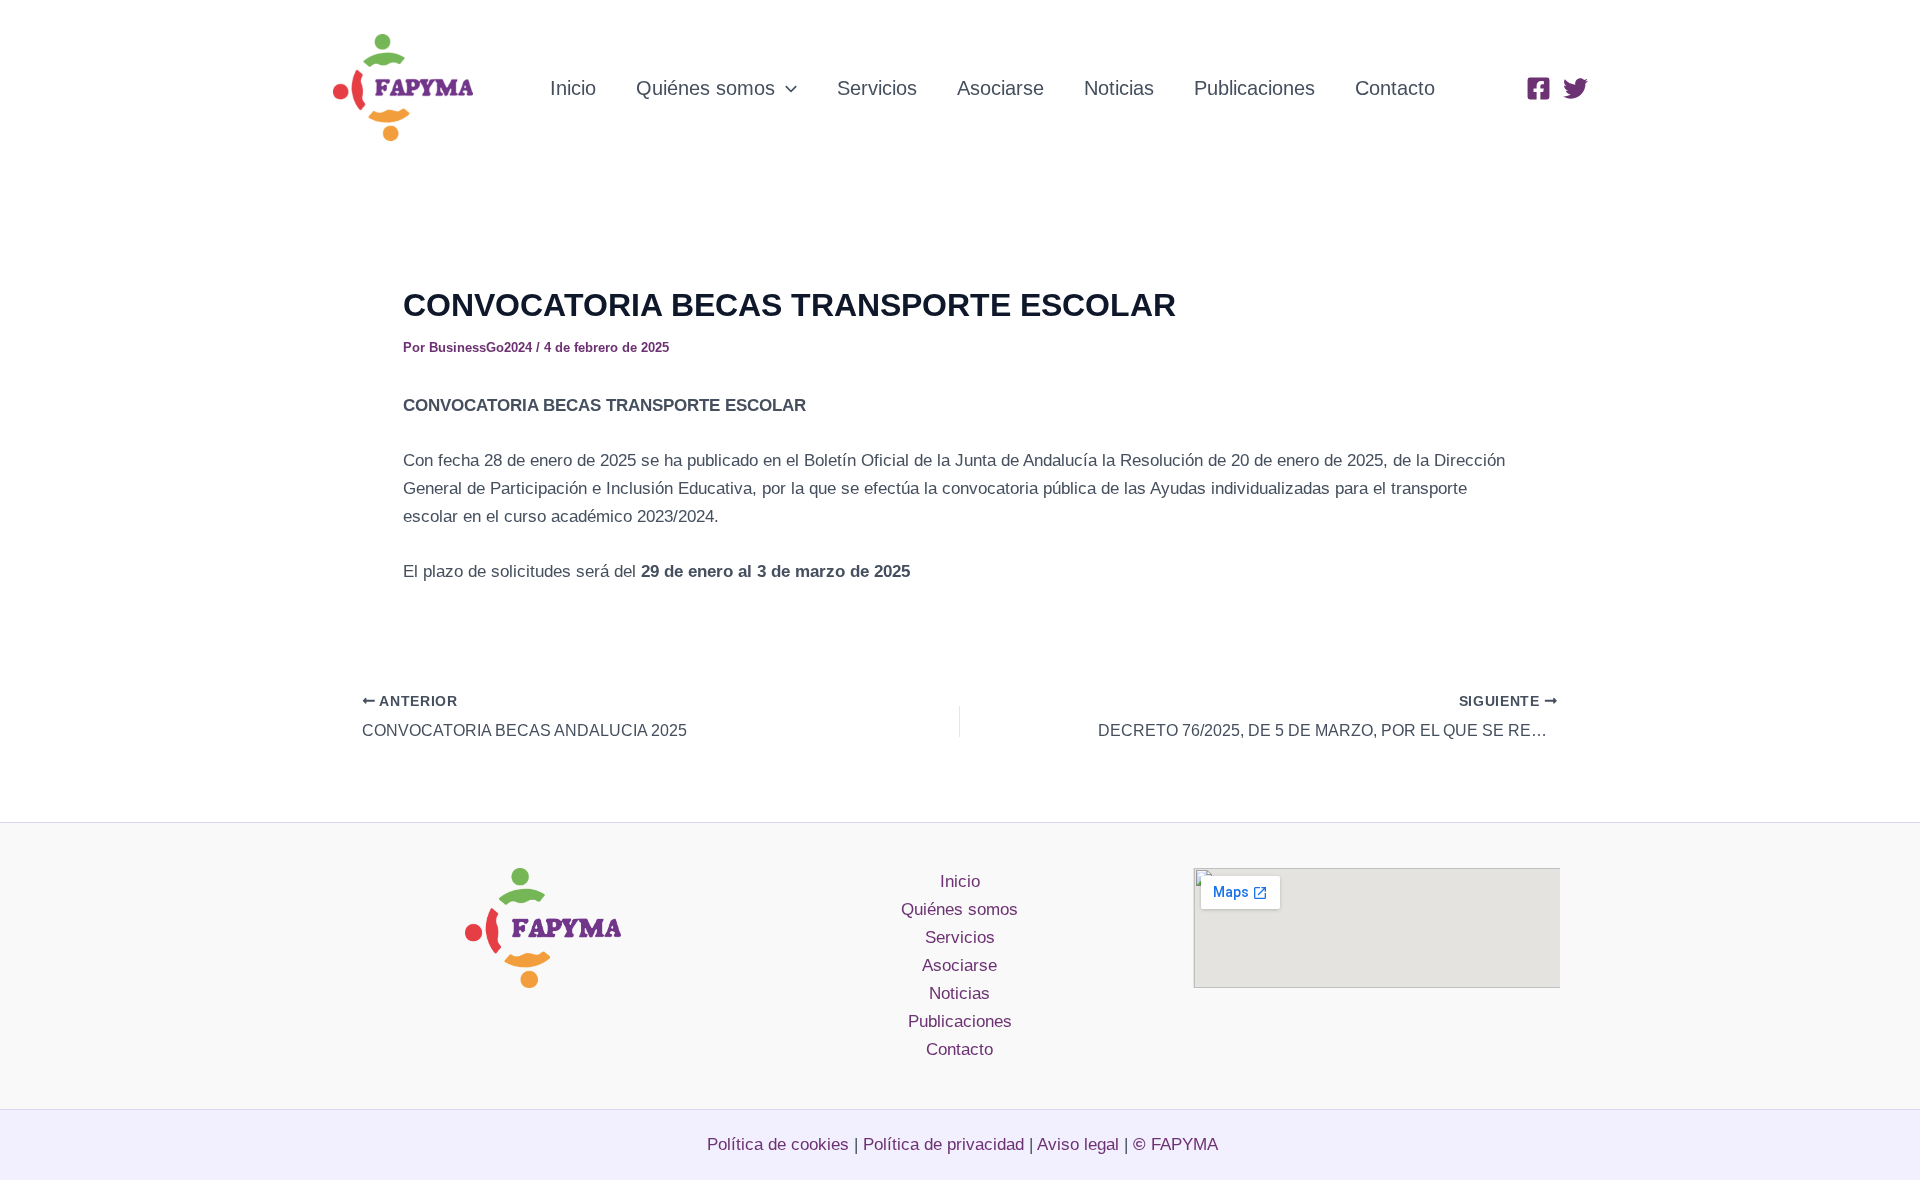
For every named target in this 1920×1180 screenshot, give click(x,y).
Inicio (573, 88)
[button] (786, 88)
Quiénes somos (705, 88)
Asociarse (1000, 88)
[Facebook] (1538, 88)
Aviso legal (1080, 1144)
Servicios (877, 88)
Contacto (1395, 88)
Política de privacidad (943, 1144)
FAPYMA (1175, 1144)
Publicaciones (1254, 88)
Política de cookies (778, 1144)
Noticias (1119, 88)
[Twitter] (1575, 88)
